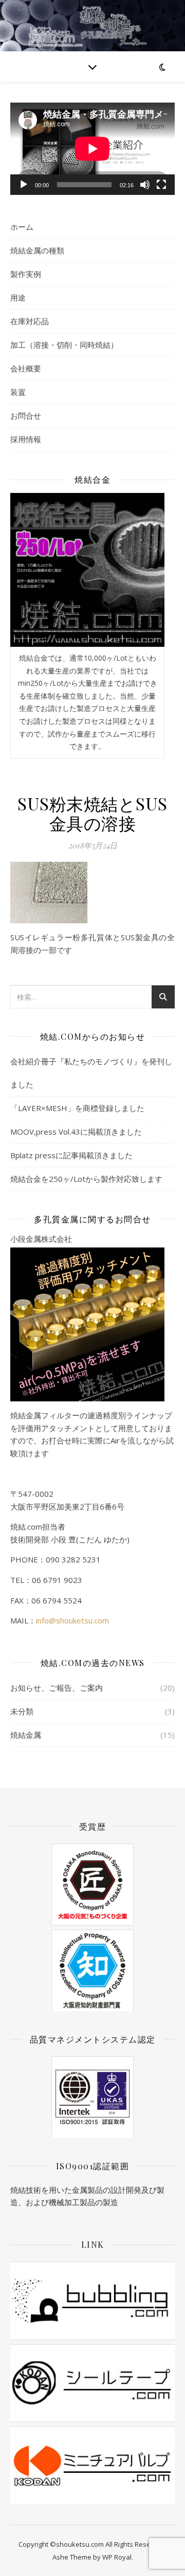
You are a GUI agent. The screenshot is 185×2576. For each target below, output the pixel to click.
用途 (18, 298)
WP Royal (117, 2557)
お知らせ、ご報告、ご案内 (57, 1688)
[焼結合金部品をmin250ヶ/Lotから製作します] (87, 570)
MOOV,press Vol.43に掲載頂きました (76, 1132)
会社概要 (26, 368)
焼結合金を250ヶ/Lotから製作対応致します (86, 1179)
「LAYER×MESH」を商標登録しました (77, 1108)
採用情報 (26, 439)
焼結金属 (26, 1735)
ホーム (22, 227)
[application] (92, 149)
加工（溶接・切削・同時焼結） (64, 345)
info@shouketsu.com (72, 1620)
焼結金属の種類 (37, 250)
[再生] (24, 185)
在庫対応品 (30, 321)
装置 (18, 392)
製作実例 (26, 274)
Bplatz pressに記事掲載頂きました (71, 1155)
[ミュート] (145, 185)
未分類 (22, 1711)
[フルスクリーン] (161, 185)
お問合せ (26, 415)
